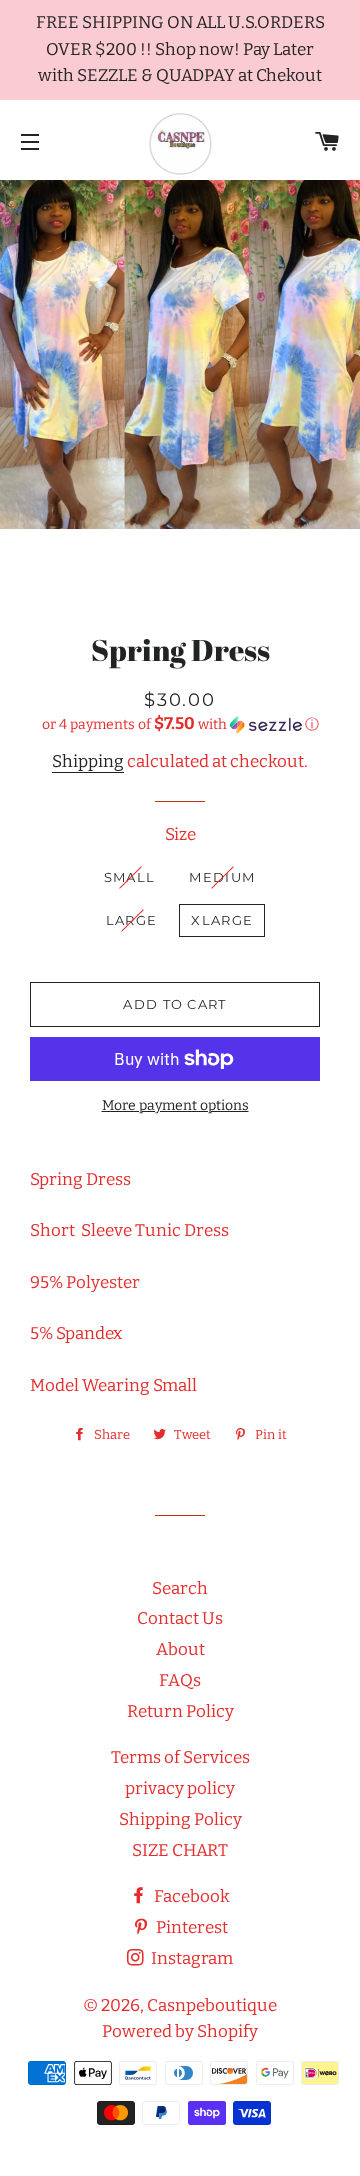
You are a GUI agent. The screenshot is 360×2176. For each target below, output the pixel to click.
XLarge (222, 920)
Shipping (88, 761)
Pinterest (190, 1927)
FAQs (180, 1680)
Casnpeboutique (212, 2005)
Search (180, 1588)
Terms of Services (180, 1757)
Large (132, 920)
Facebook (190, 1896)
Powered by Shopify (180, 2031)
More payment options (175, 1105)
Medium (222, 877)
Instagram (190, 1958)
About (180, 1649)
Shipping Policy (180, 1819)
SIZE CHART (180, 1850)
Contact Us (180, 1618)
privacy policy (180, 1788)
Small (130, 877)
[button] (180, 724)
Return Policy (180, 1711)
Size (180, 834)
